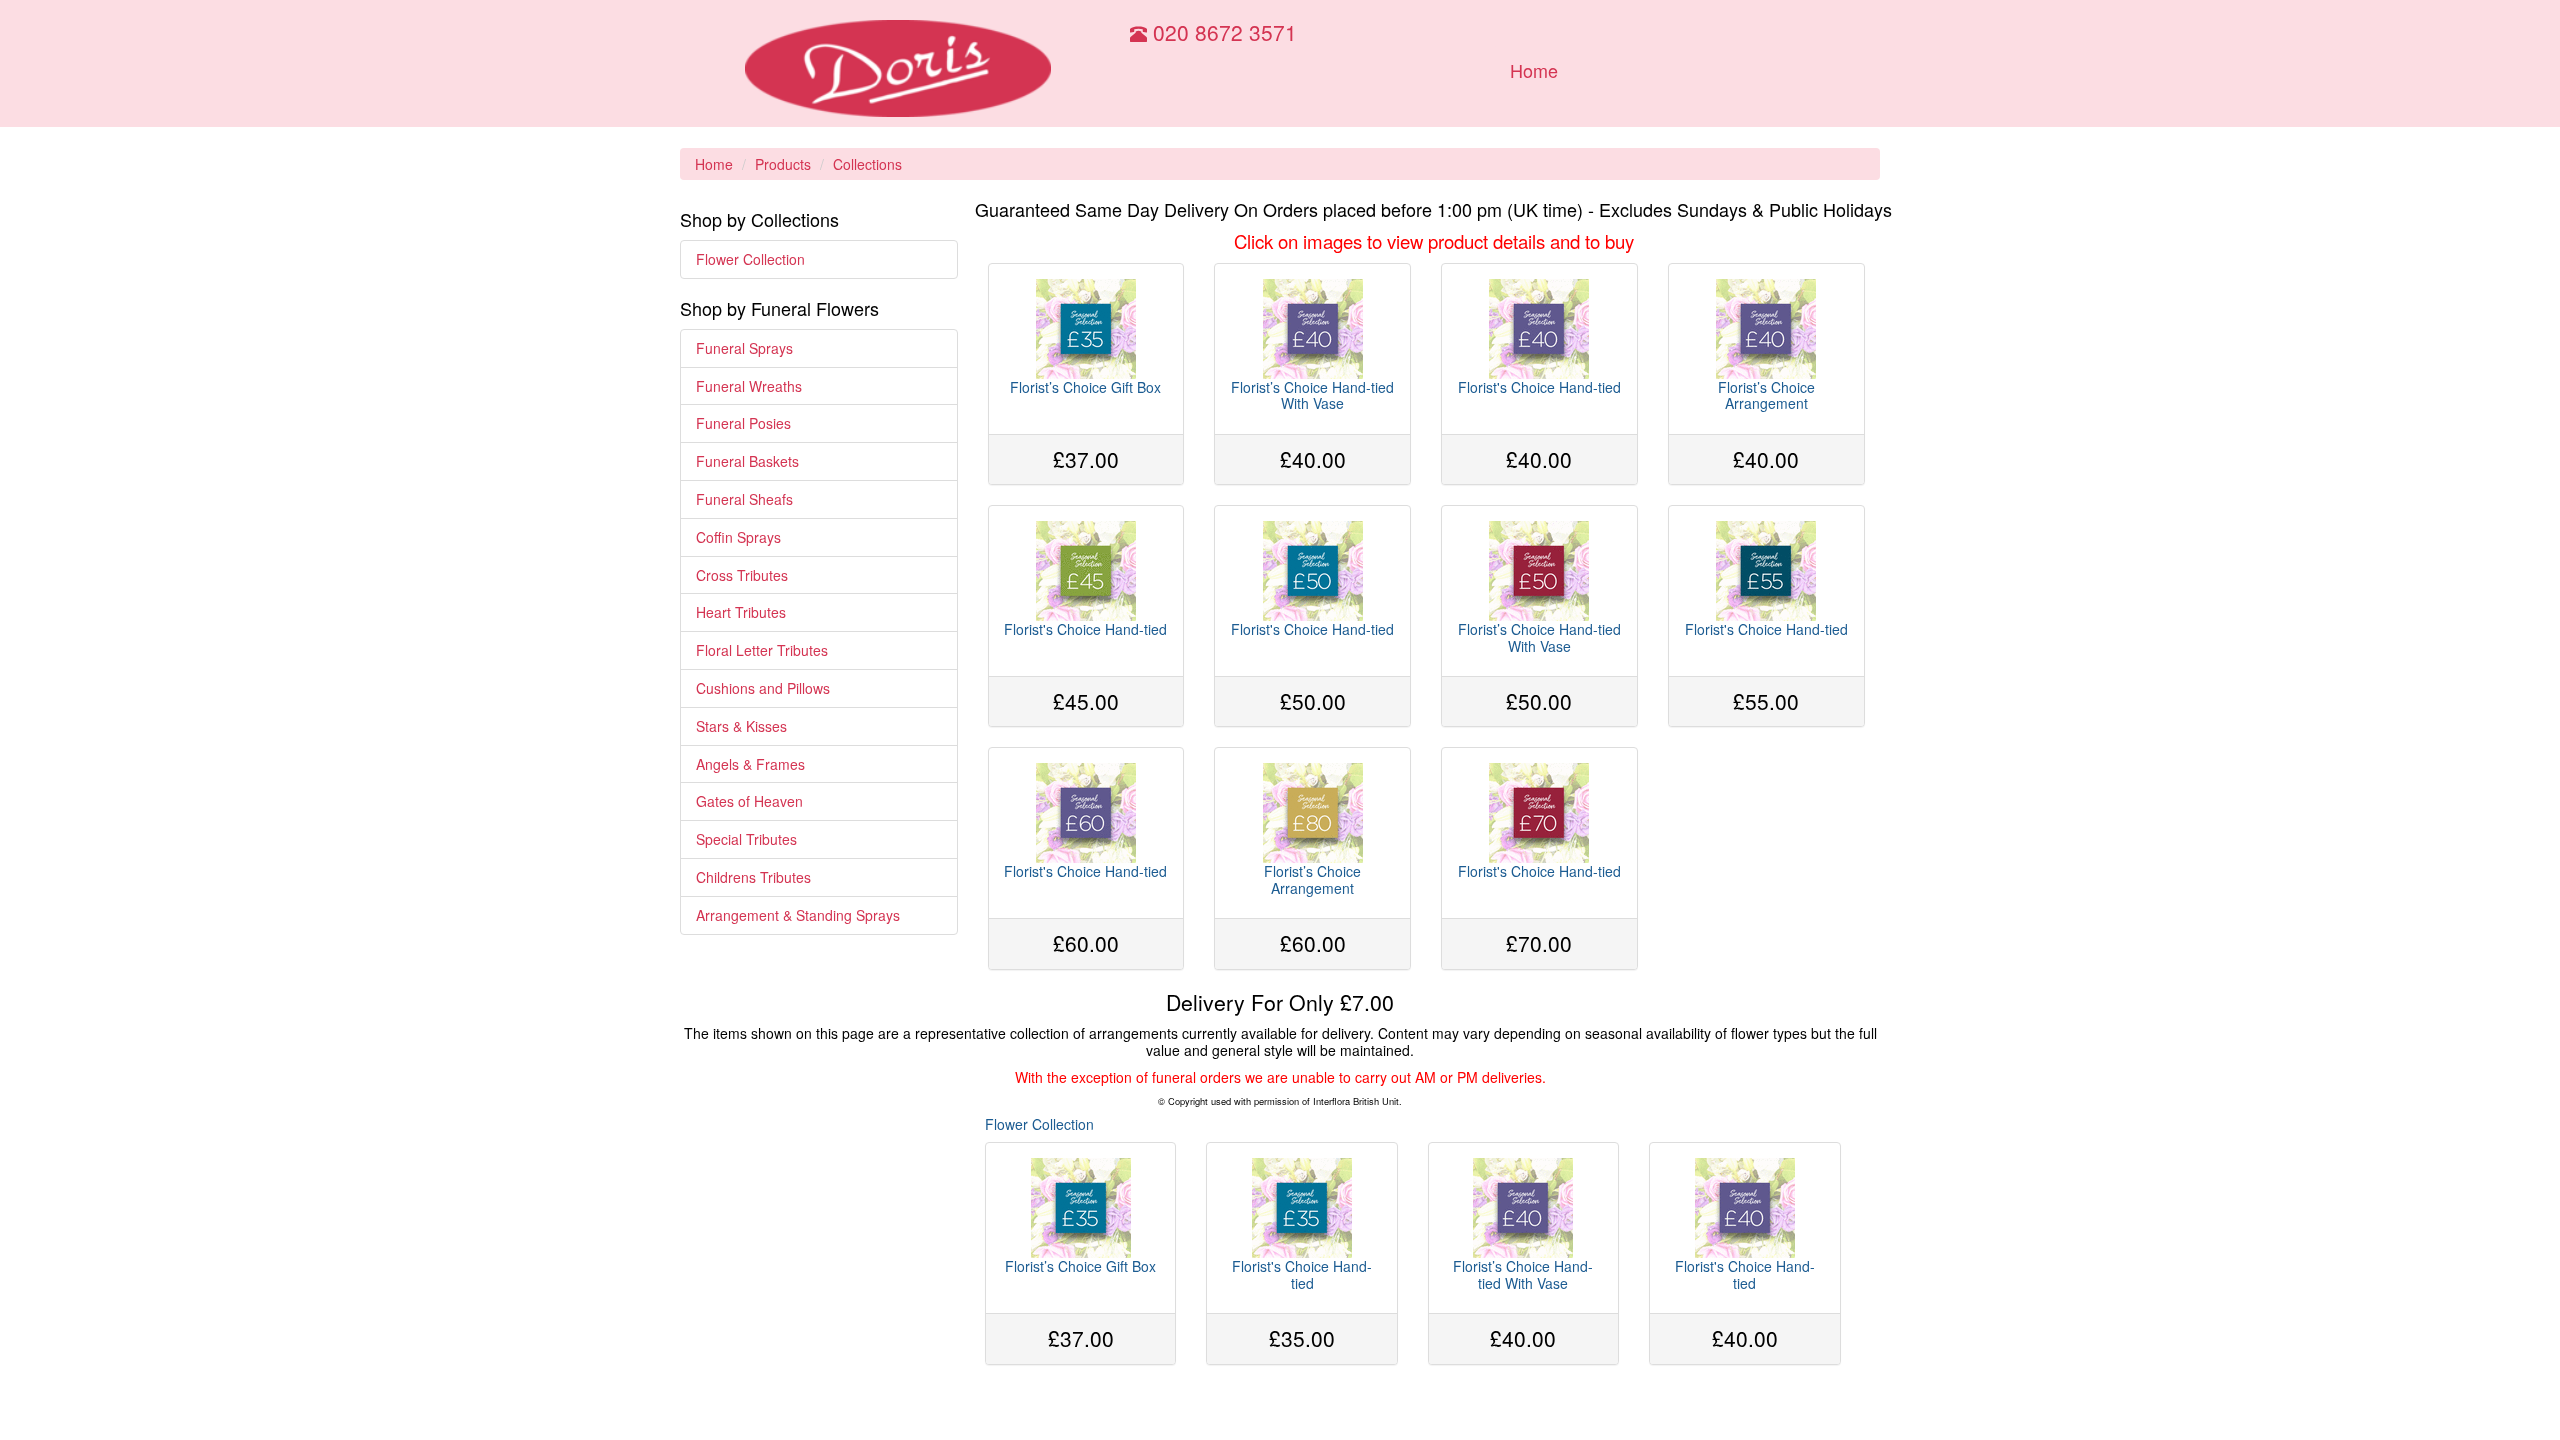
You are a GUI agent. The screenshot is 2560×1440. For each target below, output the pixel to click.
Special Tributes (746, 839)
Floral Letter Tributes (762, 650)
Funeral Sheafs (744, 499)
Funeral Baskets (747, 461)
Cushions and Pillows (763, 688)
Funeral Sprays (744, 348)
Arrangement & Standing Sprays (798, 915)
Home (1534, 70)
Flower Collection (750, 259)
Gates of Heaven (749, 801)
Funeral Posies (743, 423)
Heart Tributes (741, 612)
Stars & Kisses (741, 726)
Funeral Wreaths (749, 386)
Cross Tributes (742, 575)
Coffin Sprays (738, 537)
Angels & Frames (750, 764)
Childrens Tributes (753, 877)
